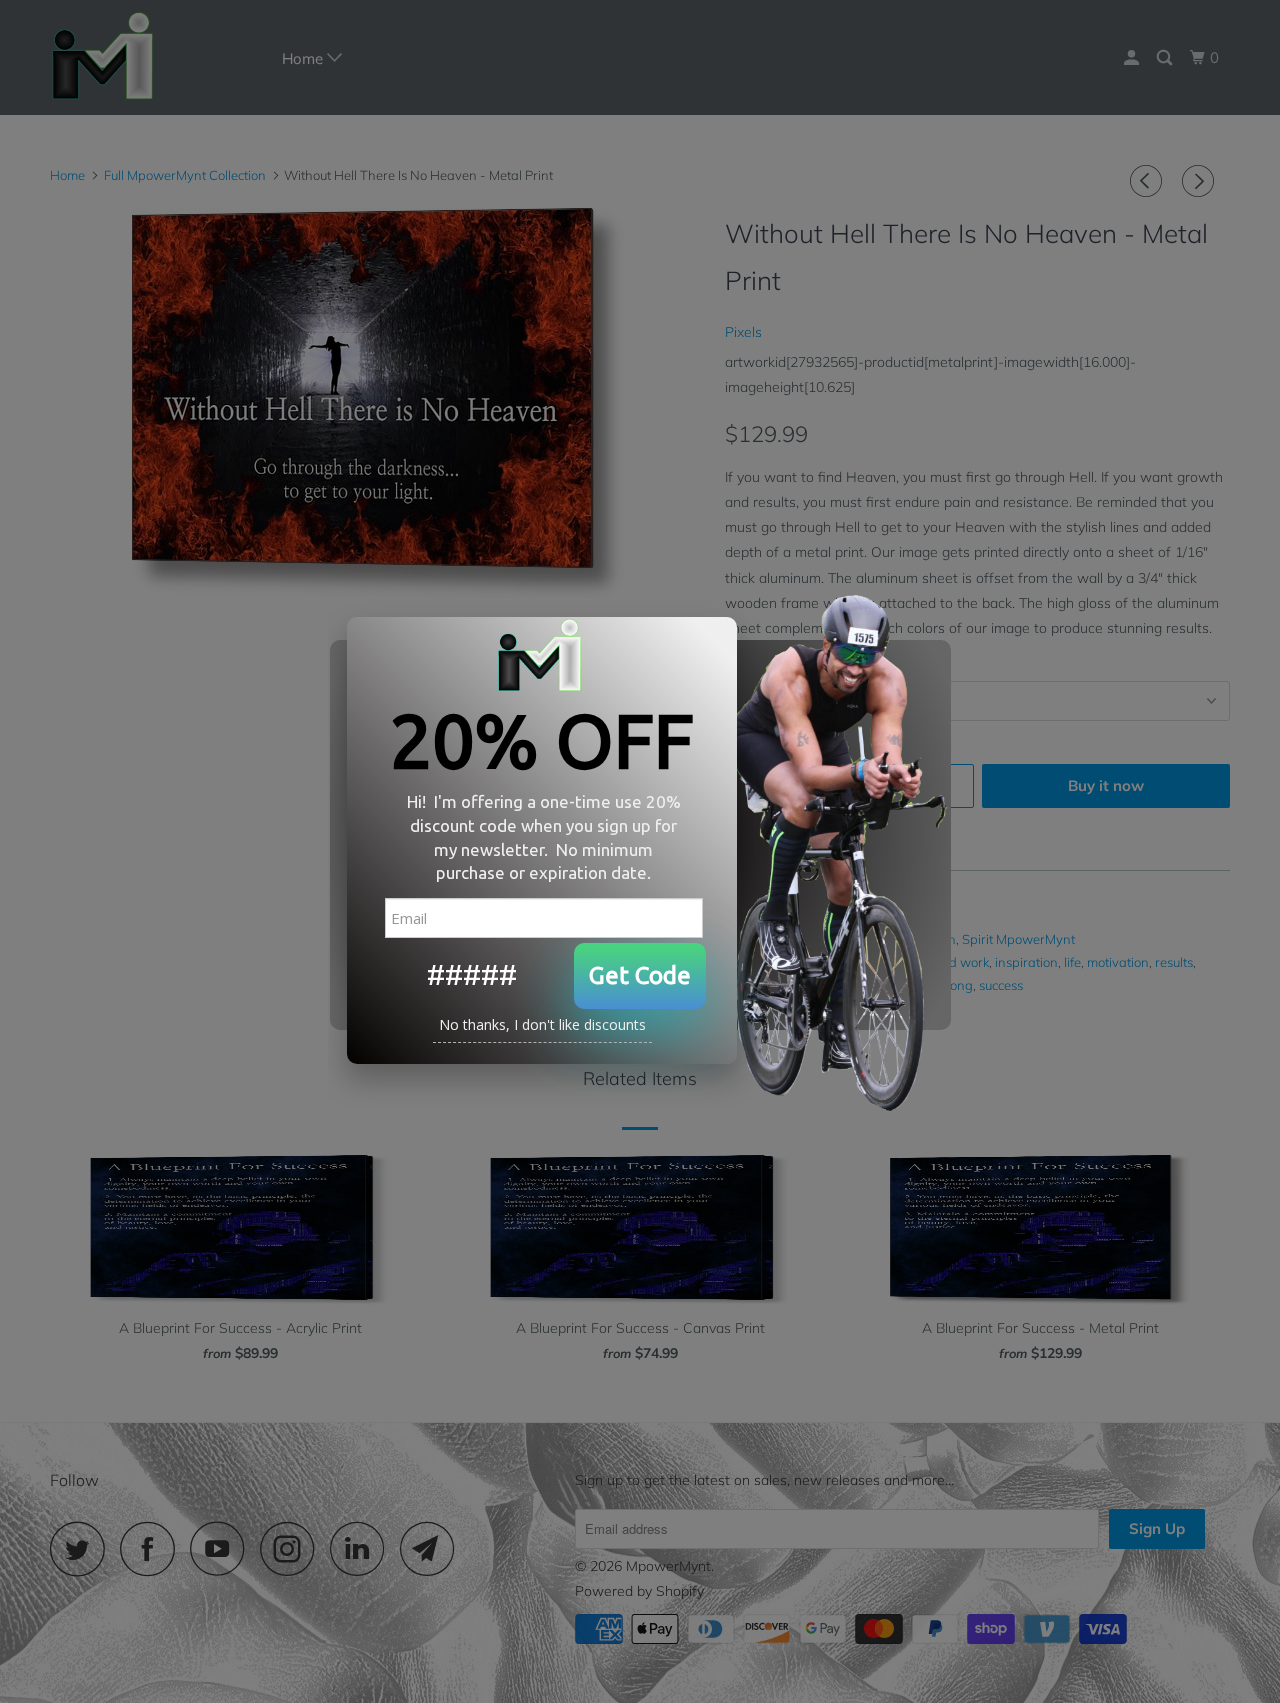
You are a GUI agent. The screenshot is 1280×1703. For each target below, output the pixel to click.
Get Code (640, 975)
